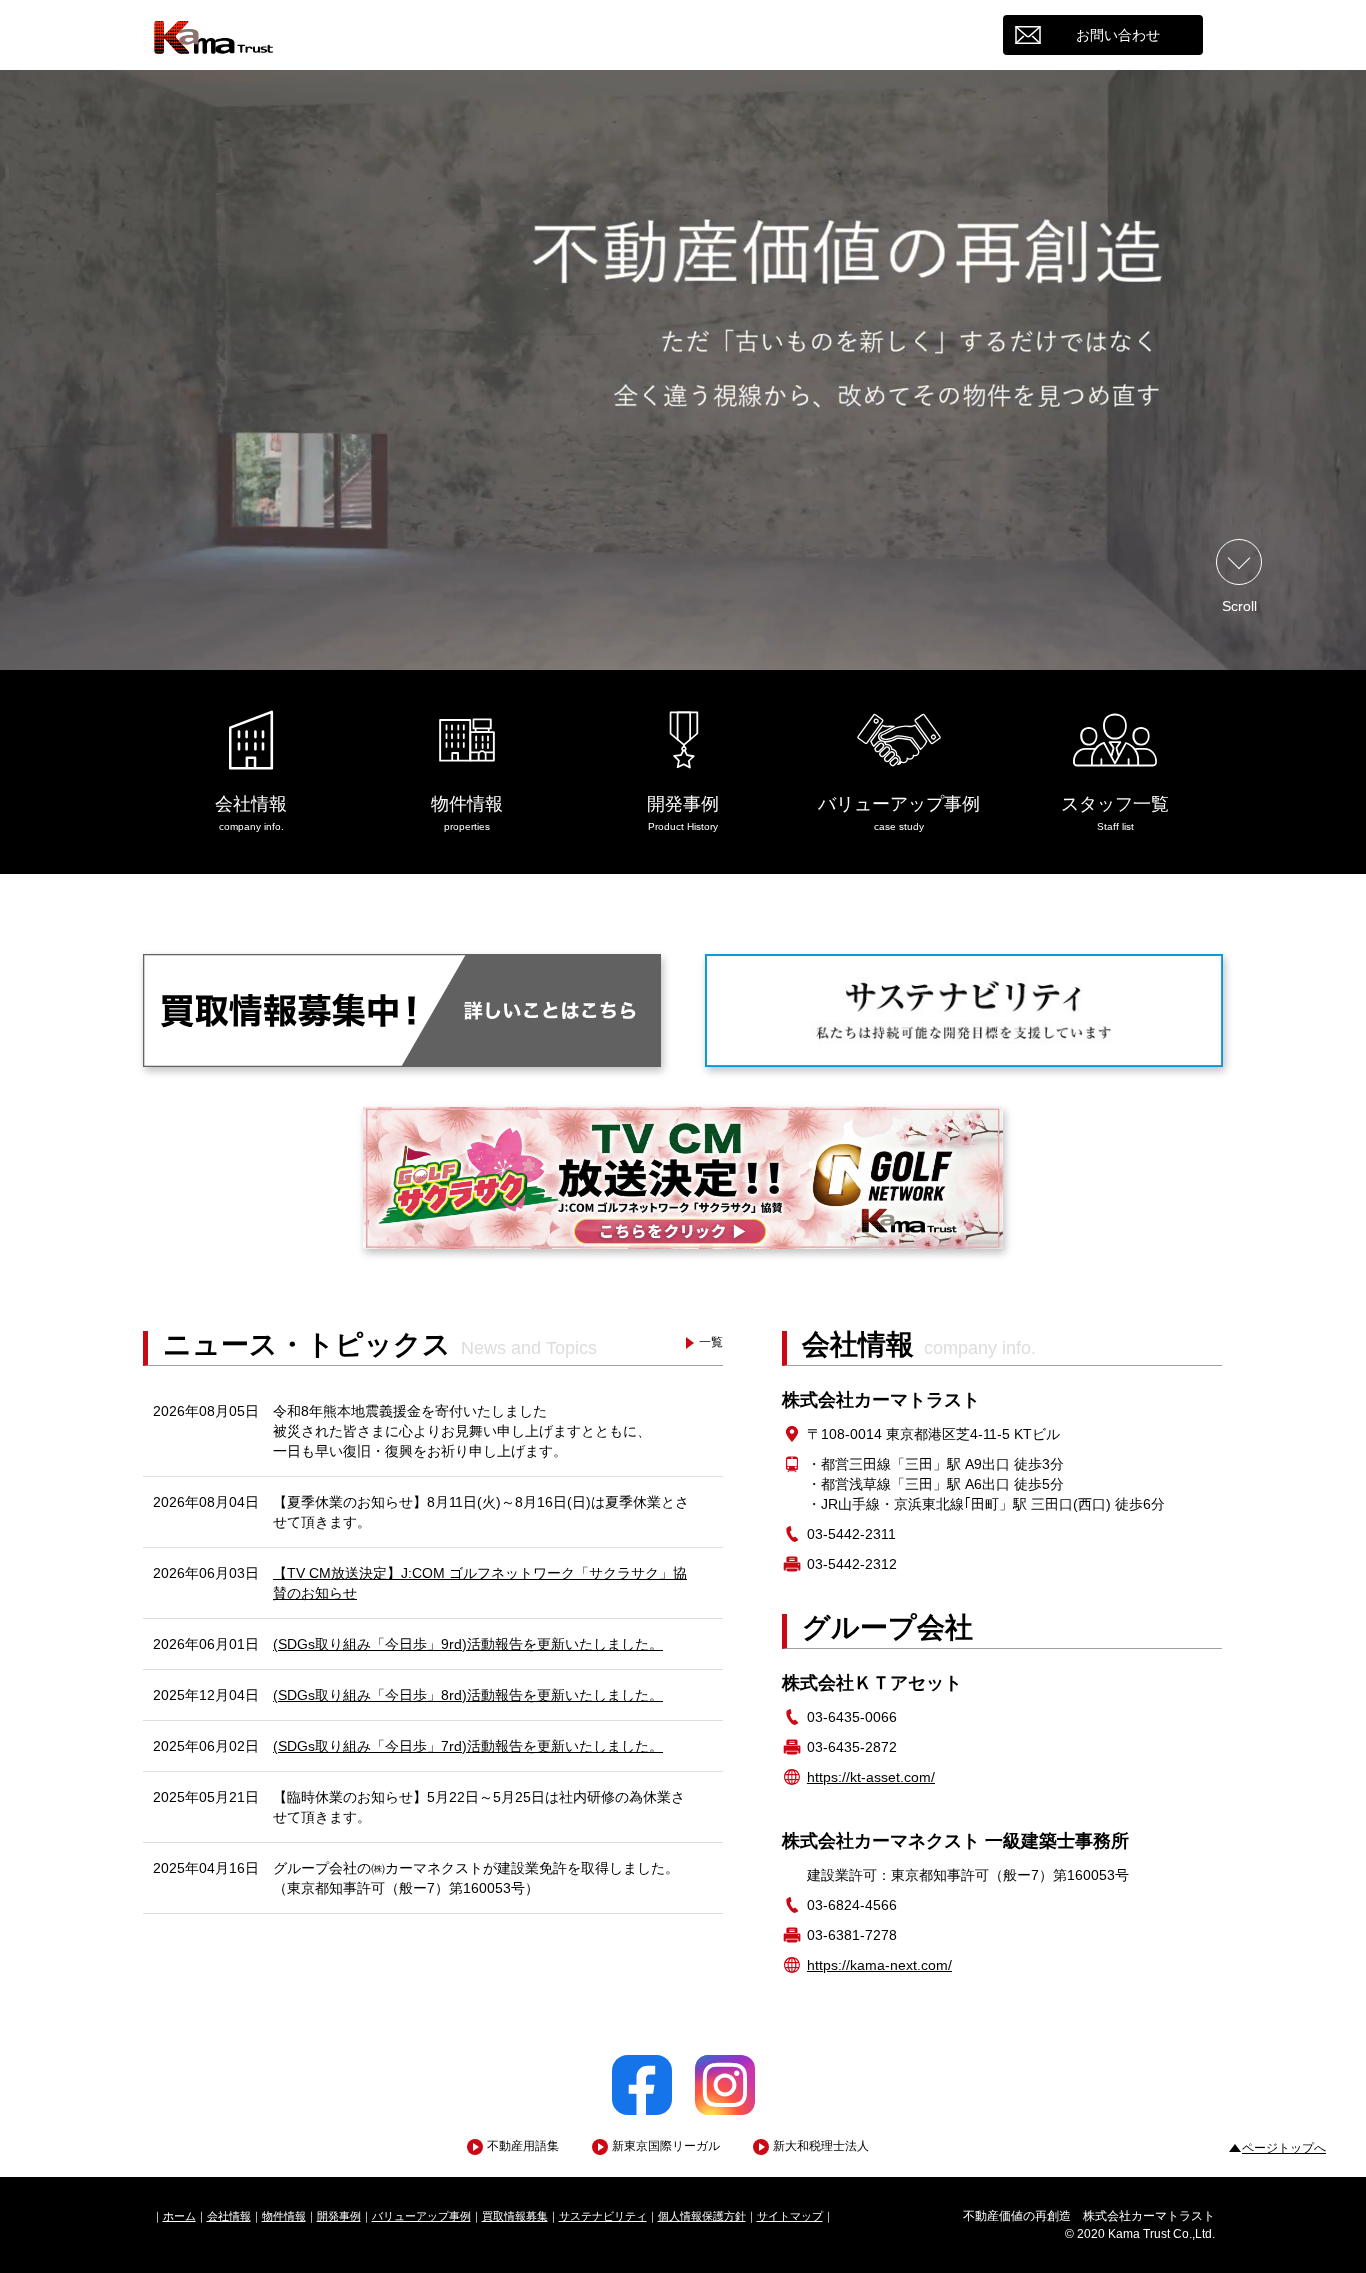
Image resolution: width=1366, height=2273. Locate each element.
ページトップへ (1284, 2148)
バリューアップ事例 (421, 2216)
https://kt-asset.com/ (871, 1777)
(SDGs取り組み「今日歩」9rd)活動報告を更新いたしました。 (468, 1644)
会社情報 (229, 2216)
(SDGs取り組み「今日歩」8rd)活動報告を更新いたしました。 (468, 1695)
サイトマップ (790, 2216)
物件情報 (284, 2216)
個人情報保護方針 (702, 2216)
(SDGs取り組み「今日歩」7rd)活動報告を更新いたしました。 (468, 1746)
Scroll (1239, 605)
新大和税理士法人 (821, 2146)
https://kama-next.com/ (879, 1965)
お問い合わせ (1118, 35)
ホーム (179, 2216)
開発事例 (339, 2216)
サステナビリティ (603, 2216)
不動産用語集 (523, 2146)
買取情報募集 (515, 2216)
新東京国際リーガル (666, 2146)
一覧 (711, 1342)
